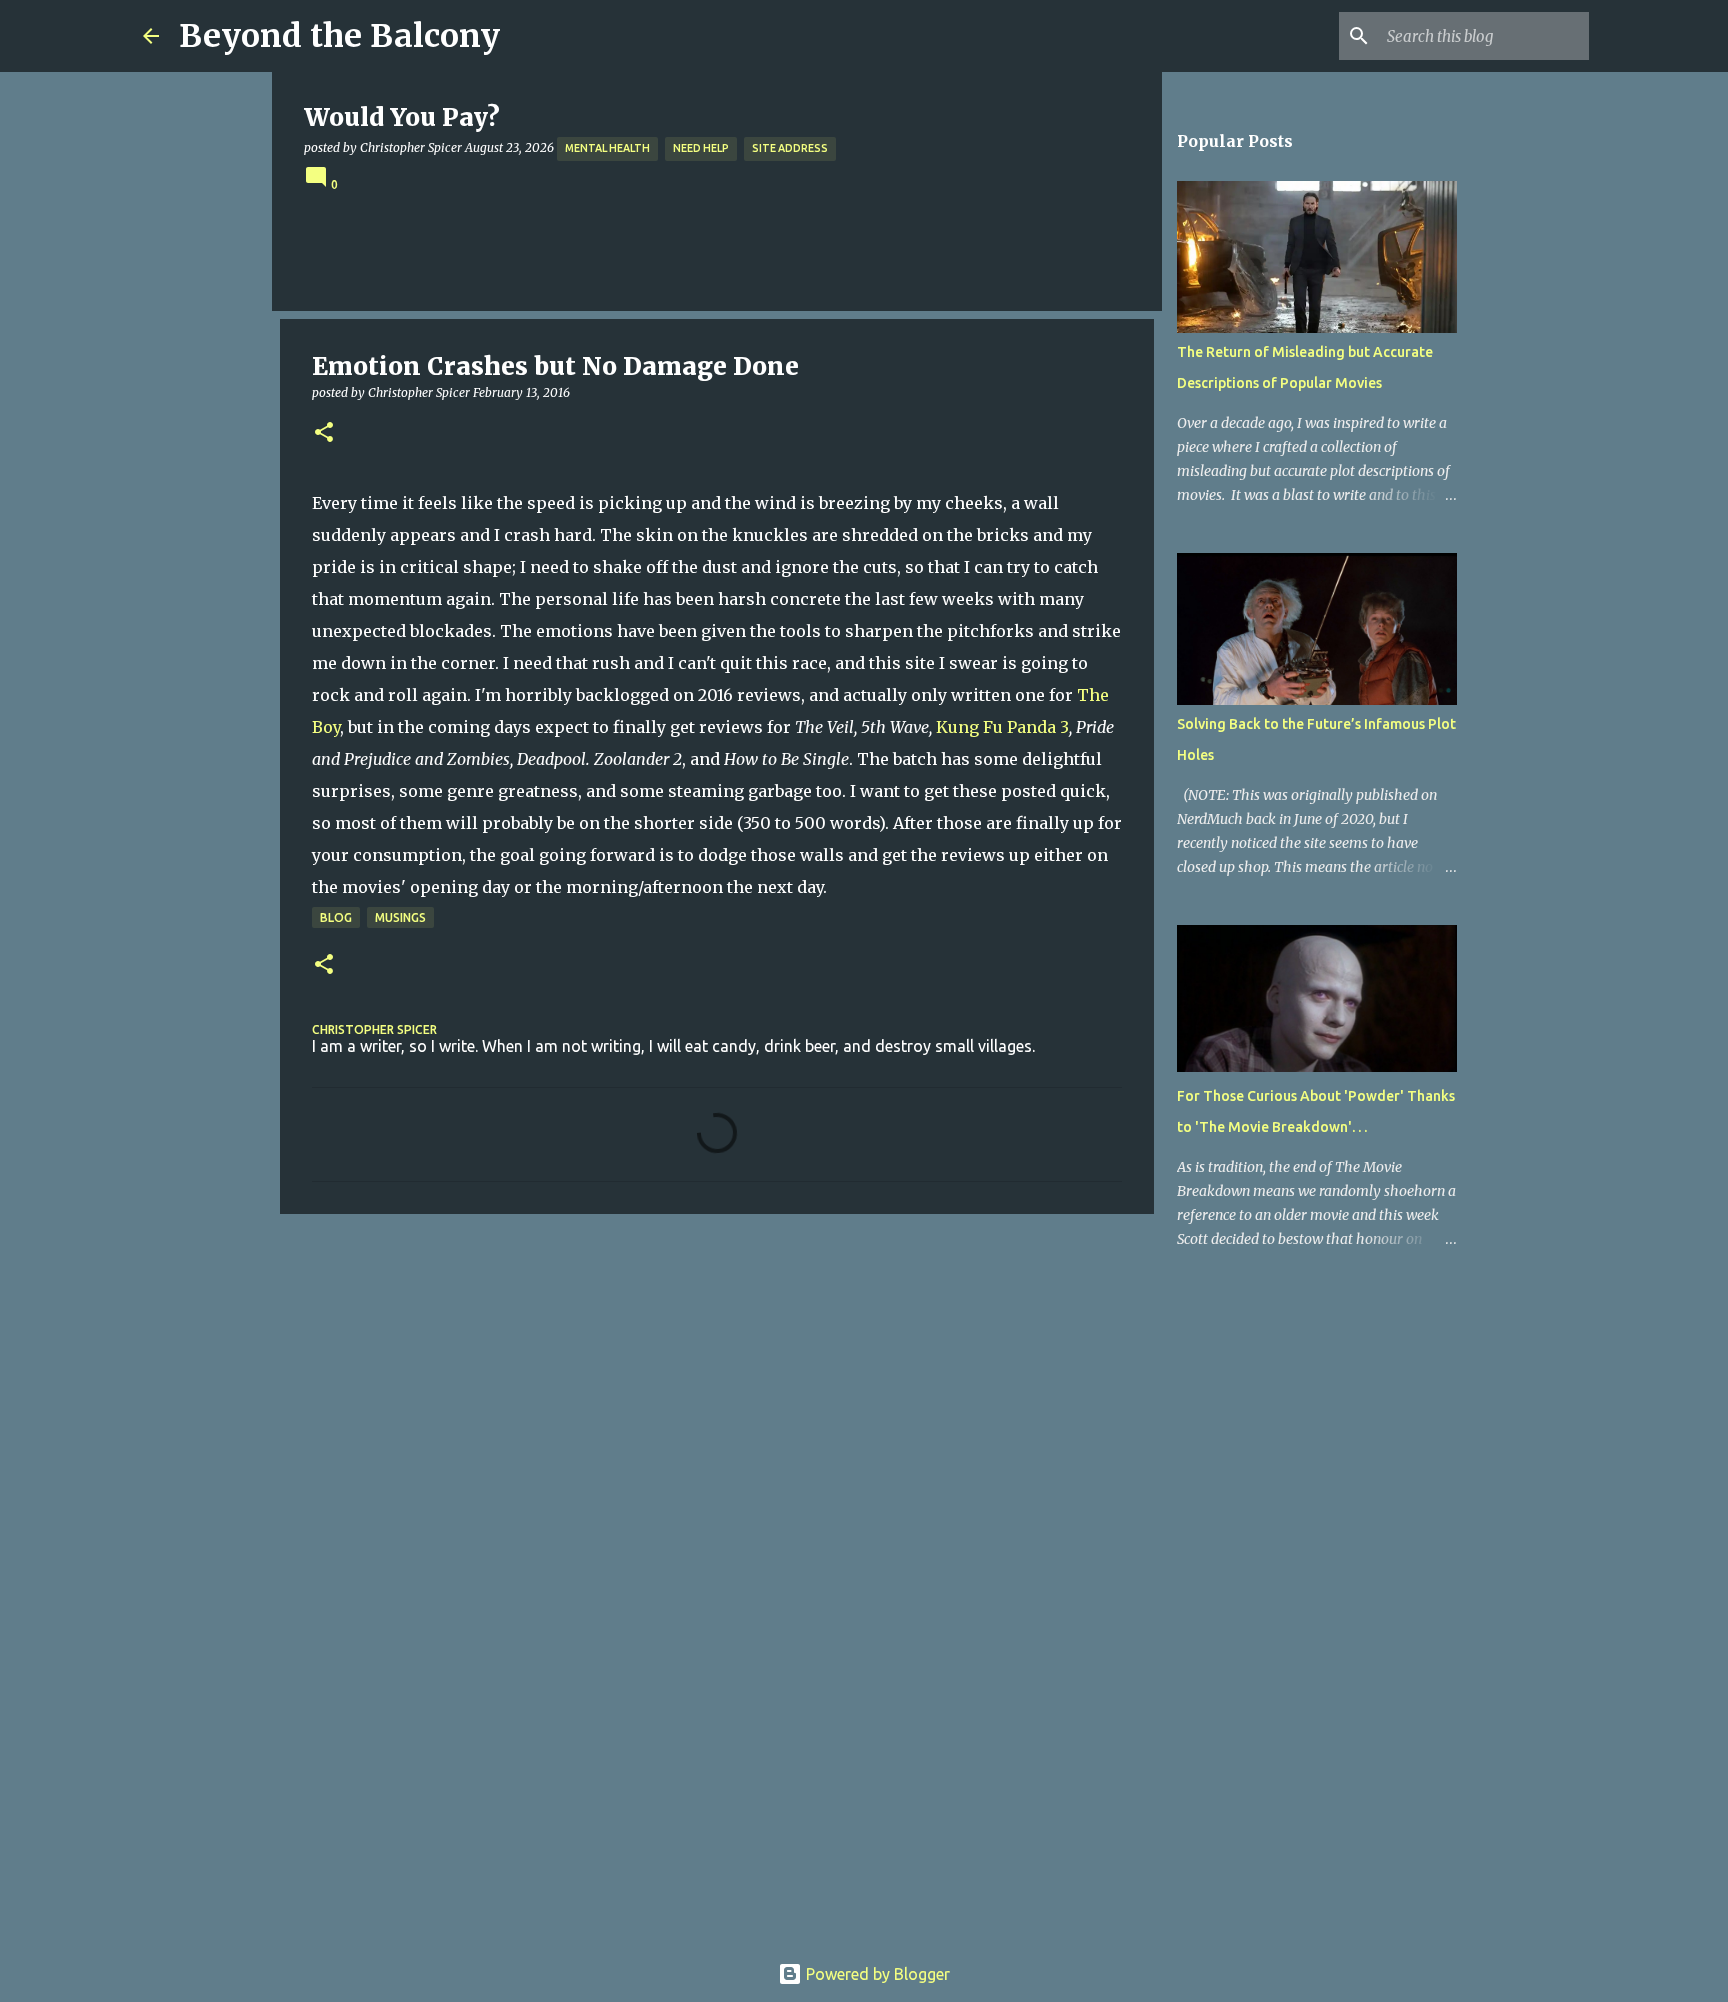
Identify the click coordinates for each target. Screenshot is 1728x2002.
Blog (336, 917)
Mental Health (607, 148)
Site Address (790, 148)
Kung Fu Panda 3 (1002, 727)
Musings (400, 917)
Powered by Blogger (876, 1974)
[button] (324, 433)
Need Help (701, 148)
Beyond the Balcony (339, 36)
